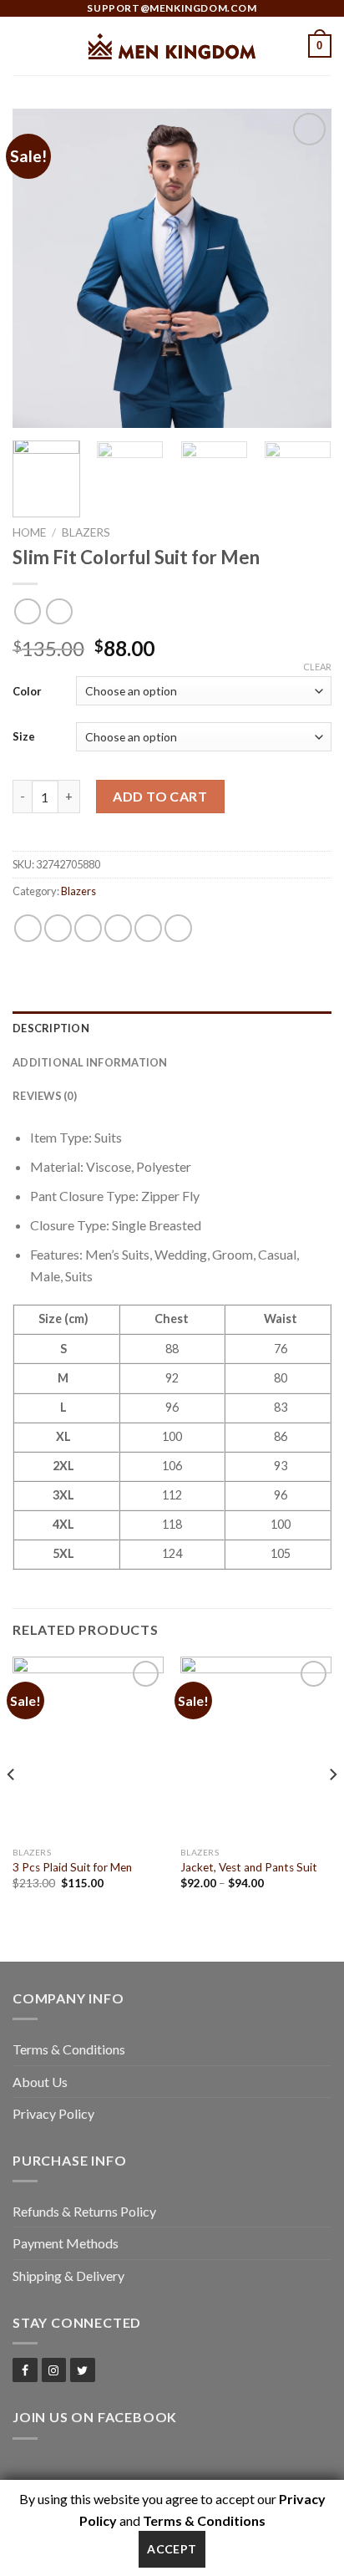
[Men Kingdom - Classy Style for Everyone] (172, 46)
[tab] (172, 1028)
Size (24, 736)
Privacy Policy (53, 2113)
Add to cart (160, 796)
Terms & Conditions (69, 2049)
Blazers (86, 532)
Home (29, 532)
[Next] (304, 268)
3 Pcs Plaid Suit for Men (72, 1867)
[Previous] (40, 268)
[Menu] (23, 46)
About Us (40, 2082)
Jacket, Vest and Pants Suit (249, 1867)
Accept (172, 2549)
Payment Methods (66, 2243)
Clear (317, 667)
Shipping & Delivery (68, 2276)
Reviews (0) (45, 1096)
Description (51, 1028)
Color (27, 691)
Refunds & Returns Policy (84, 2211)
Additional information (90, 1062)
